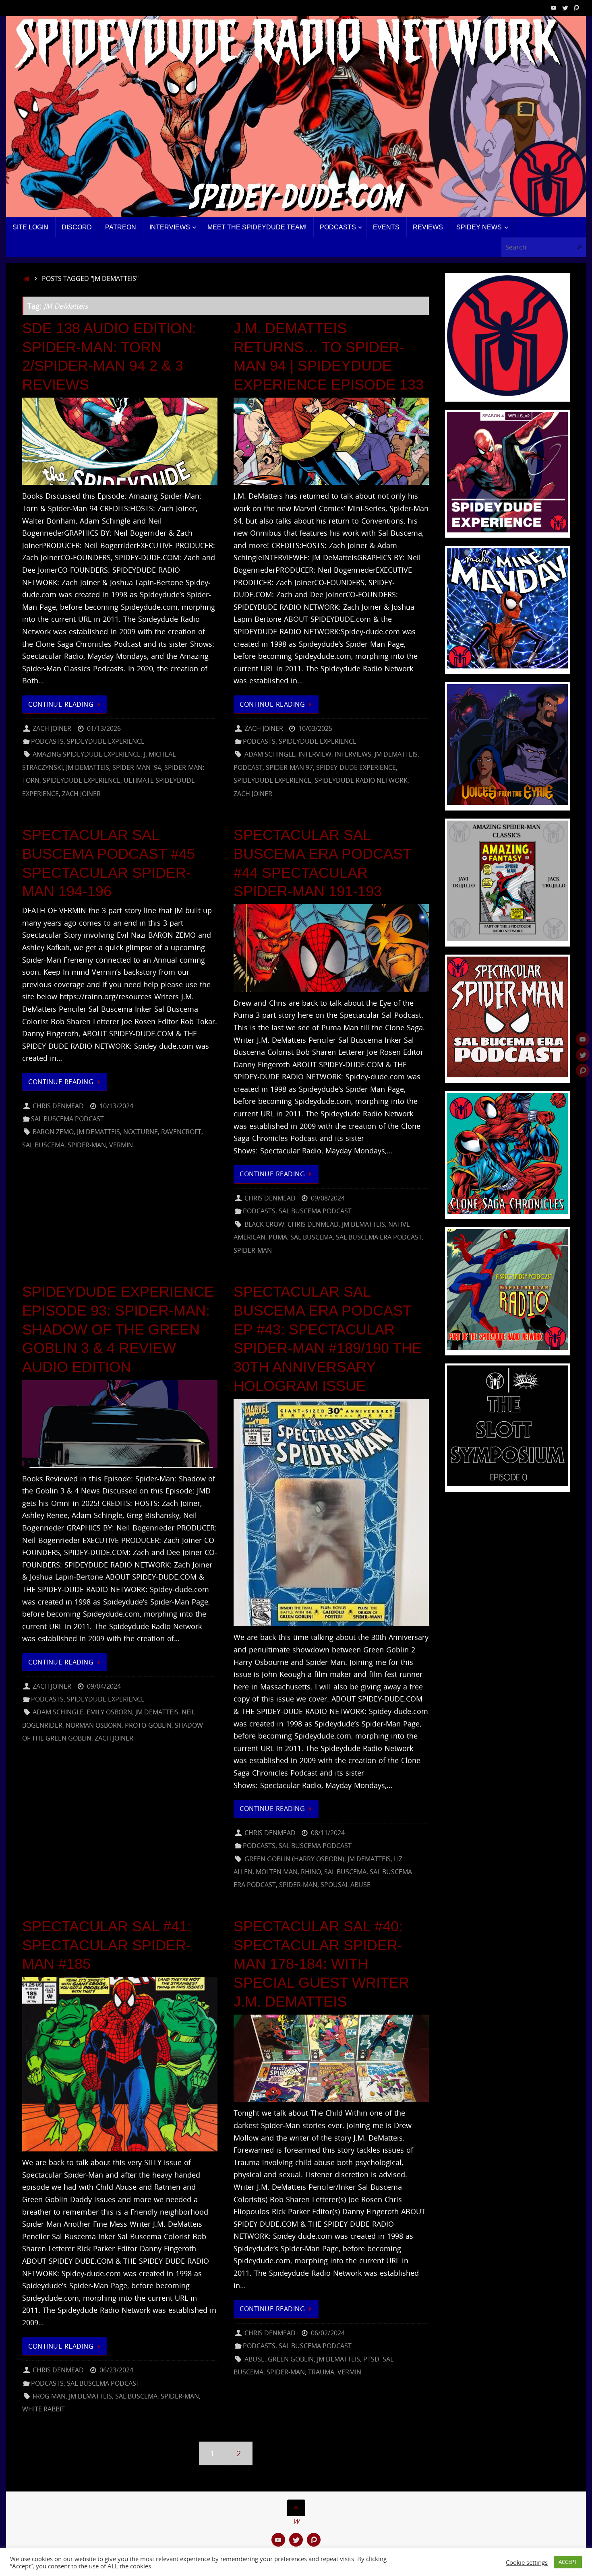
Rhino (311, 1872)
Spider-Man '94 (137, 767)
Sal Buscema (43, 1145)
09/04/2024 (104, 1686)
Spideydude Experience (106, 741)
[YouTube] (554, 8)
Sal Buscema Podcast (67, 1119)
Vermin (121, 1145)
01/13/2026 (104, 728)
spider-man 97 (289, 767)
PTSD (371, 2359)
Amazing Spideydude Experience (87, 754)
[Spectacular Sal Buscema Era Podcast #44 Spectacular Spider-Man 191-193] (331, 948)
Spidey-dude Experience (356, 767)
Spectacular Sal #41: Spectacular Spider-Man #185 (107, 1945)
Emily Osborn (109, 1712)
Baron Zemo (53, 1132)
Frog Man (49, 2396)
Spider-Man (87, 1145)
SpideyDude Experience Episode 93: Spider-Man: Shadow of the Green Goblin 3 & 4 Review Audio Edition (118, 1329)
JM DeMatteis (88, 767)
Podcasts (47, 741)
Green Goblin (291, 2359)
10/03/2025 (315, 728)
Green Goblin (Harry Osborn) (294, 1859)
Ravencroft (181, 1132)
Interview (315, 754)
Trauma (321, 2372)
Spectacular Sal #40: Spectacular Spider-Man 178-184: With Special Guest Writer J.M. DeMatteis (321, 1964)
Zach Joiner (52, 728)
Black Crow (264, 1224)
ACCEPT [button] (568, 2562)
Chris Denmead (58, 1106)
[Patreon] (576, 8)
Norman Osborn (94, 1725)
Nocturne (141, 1132)
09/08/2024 (328, 1198)
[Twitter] (565, 8)
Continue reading (61, 704)
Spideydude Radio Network (361, 780)
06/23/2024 (116, 2370)
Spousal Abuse (346, 1885)
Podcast (248, 767)
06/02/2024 (328, 2333)
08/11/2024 (328, 1833)
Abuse (255, 2359)
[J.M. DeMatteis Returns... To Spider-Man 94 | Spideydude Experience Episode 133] (331, 441)
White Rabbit (43, 2409)
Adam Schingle (270, 754)
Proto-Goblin (148, 1725)
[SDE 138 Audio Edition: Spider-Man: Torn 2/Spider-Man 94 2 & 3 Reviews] (120, 441)
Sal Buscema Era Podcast (379, 1237)
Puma (278, 1237)
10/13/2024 (116, 1106)
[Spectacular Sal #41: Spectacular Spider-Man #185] (120, 2064)
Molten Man (277, 1872)
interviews (353, 754)
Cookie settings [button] (527, 2562)
